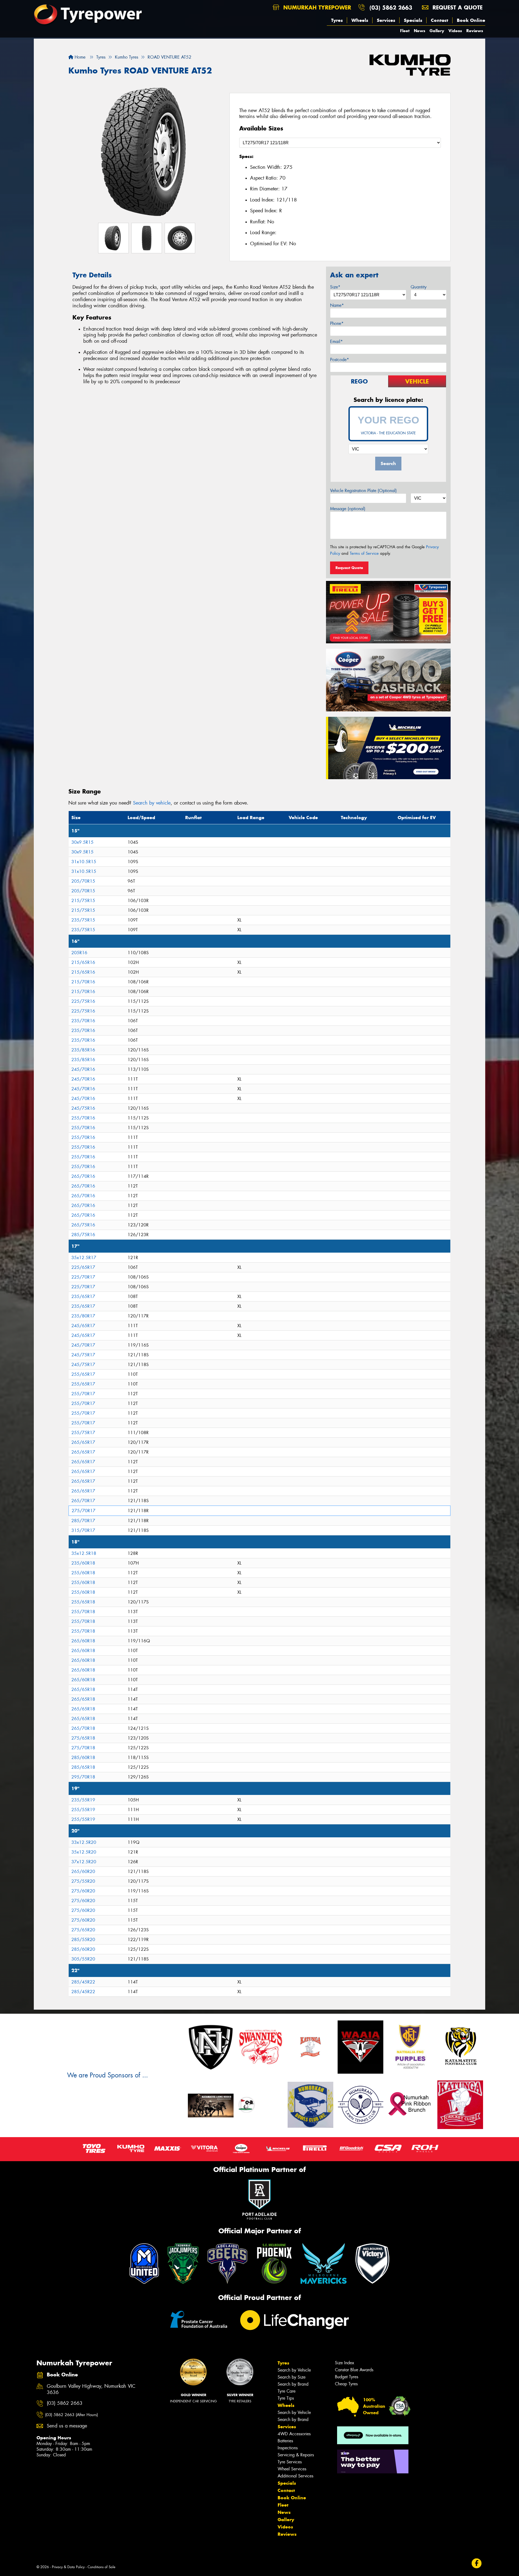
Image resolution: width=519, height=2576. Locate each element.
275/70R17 (84, 1511)
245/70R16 (83, 1069)
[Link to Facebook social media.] (477, 2563)
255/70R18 (83, 1612)
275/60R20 (83, 1891)
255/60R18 (83, 1573)
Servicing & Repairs (296, 2455)
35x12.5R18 (84, 1553)
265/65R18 (83, 1689)
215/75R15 (83, 901)
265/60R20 (83, 1872)
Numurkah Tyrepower (316, 7)
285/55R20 (83, 1940)
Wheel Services (292, 2469)
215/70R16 (83, 982)
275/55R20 (83, 1881)
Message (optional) (348, 509)
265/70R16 (83, 1176)
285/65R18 (83, 1767)
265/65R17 (83, 1442)
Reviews (475, 31)
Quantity (419, 287)
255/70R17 (83, 1394)
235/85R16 (83, 1050)
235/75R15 (83, 920)
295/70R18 (83, 1777)
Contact (440, 20)
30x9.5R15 (82, 842)
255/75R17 (83, 1433)
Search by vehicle (152, 803)
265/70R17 (83, 1501)
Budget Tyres (347, 2377)
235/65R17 (83, 1297)
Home (79, 57)
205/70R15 (83, 881)
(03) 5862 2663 (391, 7)
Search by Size (292, 2377)
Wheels (360, 20)
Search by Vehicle (294, 2370)
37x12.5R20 (84, 1862)
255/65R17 (83, 1374)
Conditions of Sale (102, 2567)
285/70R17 (83, 1521)
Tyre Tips (286, 2398)
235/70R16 (83, 1021)
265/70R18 (83, 1728)
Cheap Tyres (346, 2384)
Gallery (437, 31)
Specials (413, 20)
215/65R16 (83, 962)
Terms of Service (364, 553)
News (420, 31)
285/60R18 (83, 1758)
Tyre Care (287, 2391)
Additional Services (295, 2476)
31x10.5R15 (84, 862)
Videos (455, 31)
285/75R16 (83, 1235)
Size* (335, 287)
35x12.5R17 (84, 1258)
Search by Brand (293, 2384)
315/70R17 (83, 1530)
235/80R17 (83, 1316)
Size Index (345, 2363)
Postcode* (340, 360)
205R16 (79, 953)
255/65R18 (83, 1602)
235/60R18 (83, 1563)
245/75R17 (83, 1355)
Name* (337, 305)
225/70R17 (83, 1277)
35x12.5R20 (84, 1852)
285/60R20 (83, 1949)
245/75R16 (83, 1108)
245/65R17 (83, 1326)
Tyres (337, 20)
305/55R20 (83, 1959)
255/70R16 (83, 1118)
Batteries (285, 2441)
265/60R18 (83, 1641)
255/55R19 (83, 1810)
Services (386, 20)
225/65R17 (83, 1267)
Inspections (288, 2448)
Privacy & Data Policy (68, 2567)
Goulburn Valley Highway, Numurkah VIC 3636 (91, 2389)
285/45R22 (83, 1982)
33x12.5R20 (84, 1842)
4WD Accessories (294, 2434)
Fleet (405, 31)
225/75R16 (83, 1001)
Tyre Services (290, 2462)
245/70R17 (83, 1345)
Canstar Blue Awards (354, 2370)
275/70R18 (83, 1748)
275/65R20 (83, 1930)
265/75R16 (83, 1225)
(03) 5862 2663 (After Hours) (71, 2415)
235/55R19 (83, 1800)
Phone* (337, 323)
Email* (336, 342)
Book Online (471, 20)
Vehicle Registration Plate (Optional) (363, 491)
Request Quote (349, 568)
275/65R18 (83, 1738)
